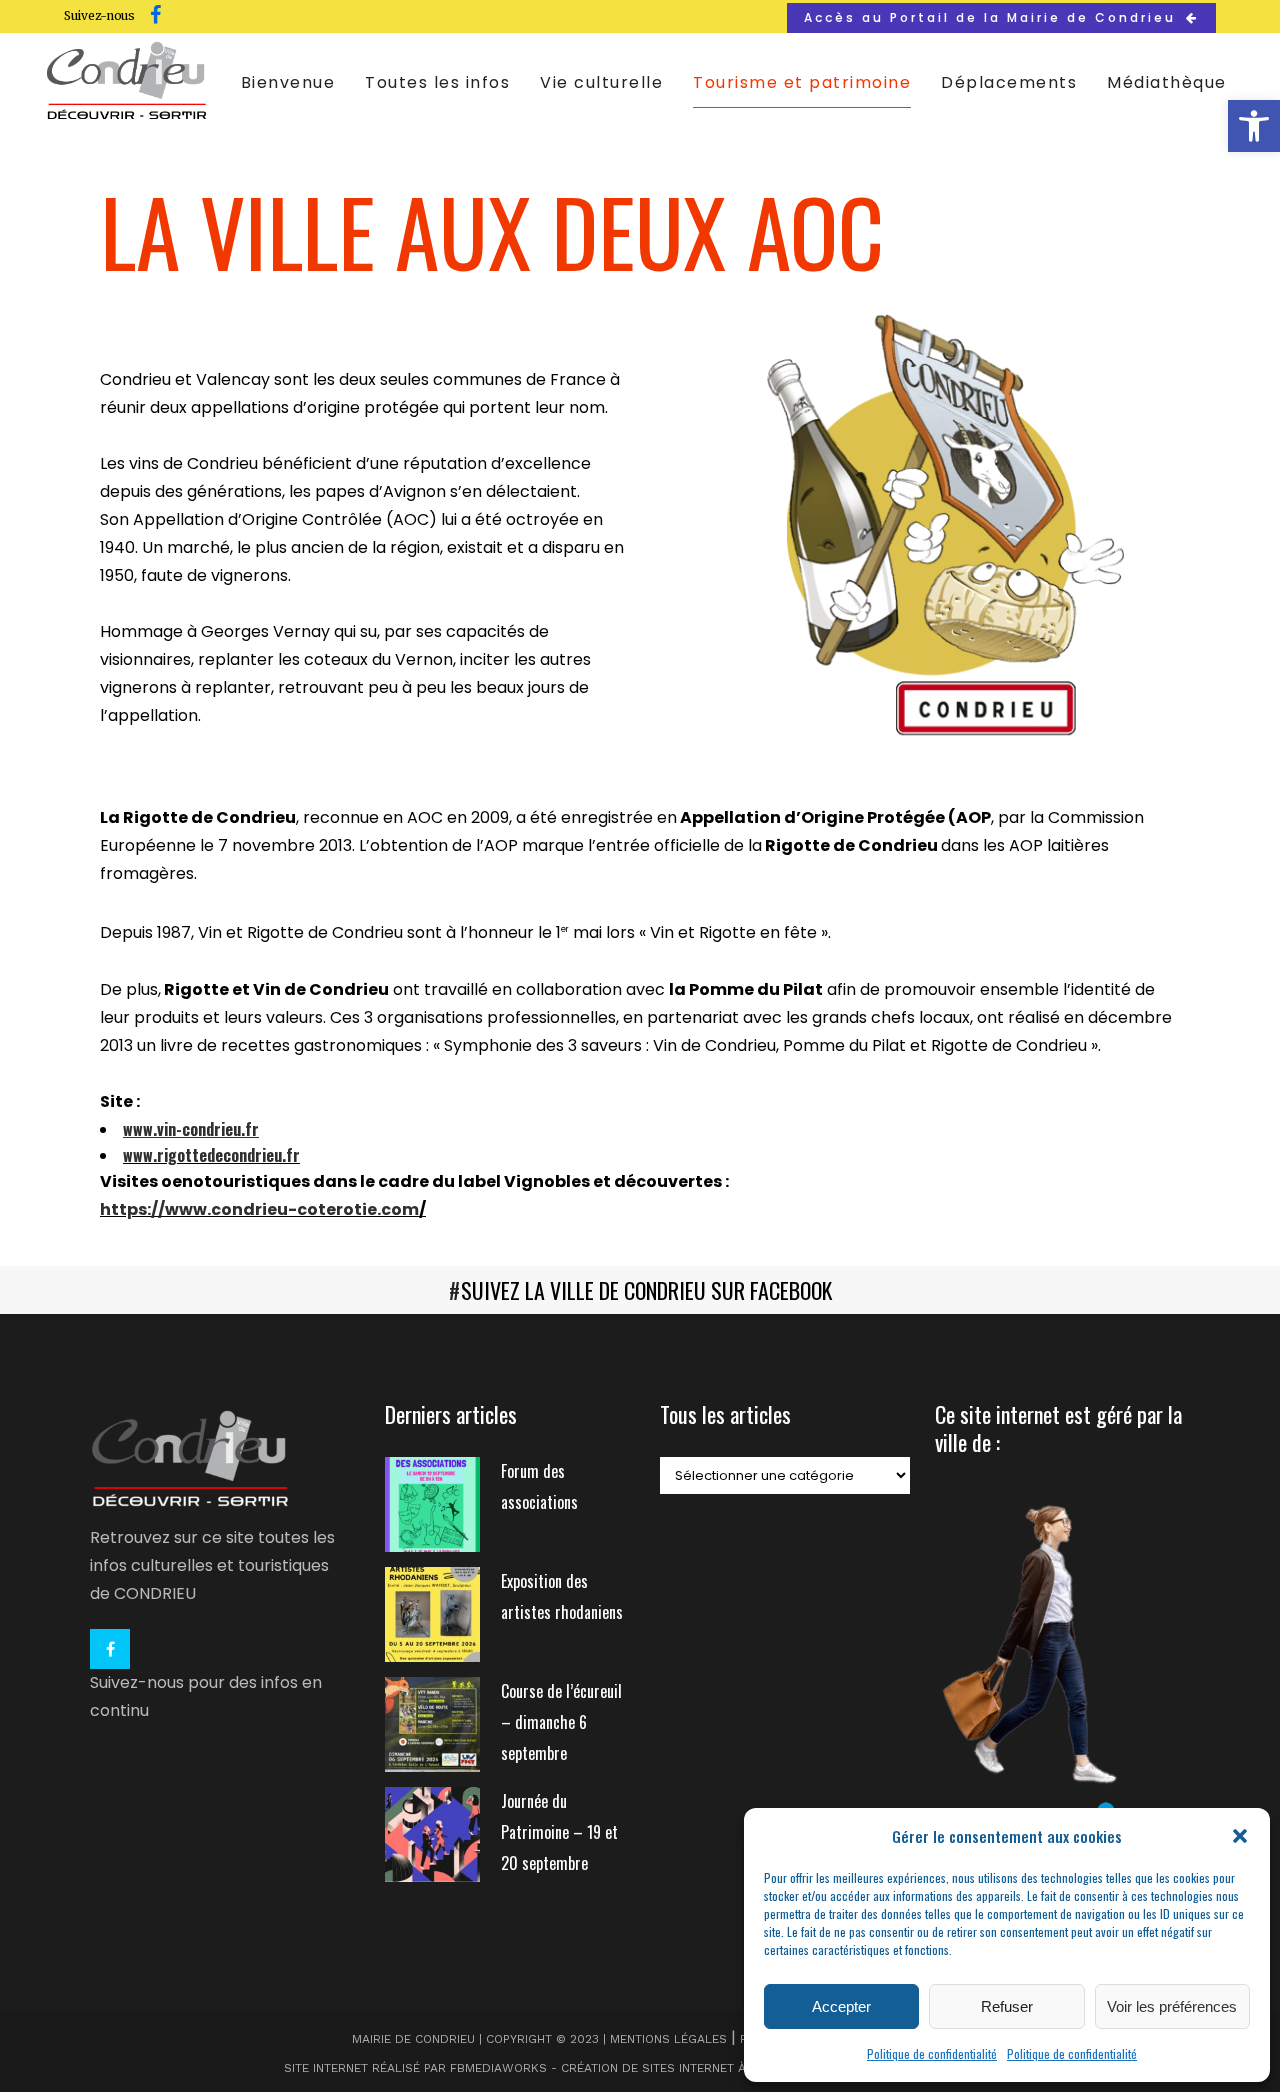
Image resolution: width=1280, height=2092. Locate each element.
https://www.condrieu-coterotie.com (259, 1209)
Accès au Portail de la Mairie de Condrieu (990, 17)
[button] (1254, 126)
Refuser (1007, 2006)
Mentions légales (668, 2039)
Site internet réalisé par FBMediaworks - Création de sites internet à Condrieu (547, 2068)
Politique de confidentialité (932, 2053)
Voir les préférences (1172, 2006)
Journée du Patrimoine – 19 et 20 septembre (559, 1832)
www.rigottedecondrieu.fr (211, 1155)
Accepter (841, 2006)
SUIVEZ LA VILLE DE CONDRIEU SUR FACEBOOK (646, 1290)
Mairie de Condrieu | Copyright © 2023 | (481, 2039)
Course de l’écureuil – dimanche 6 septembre (561, 1722)
